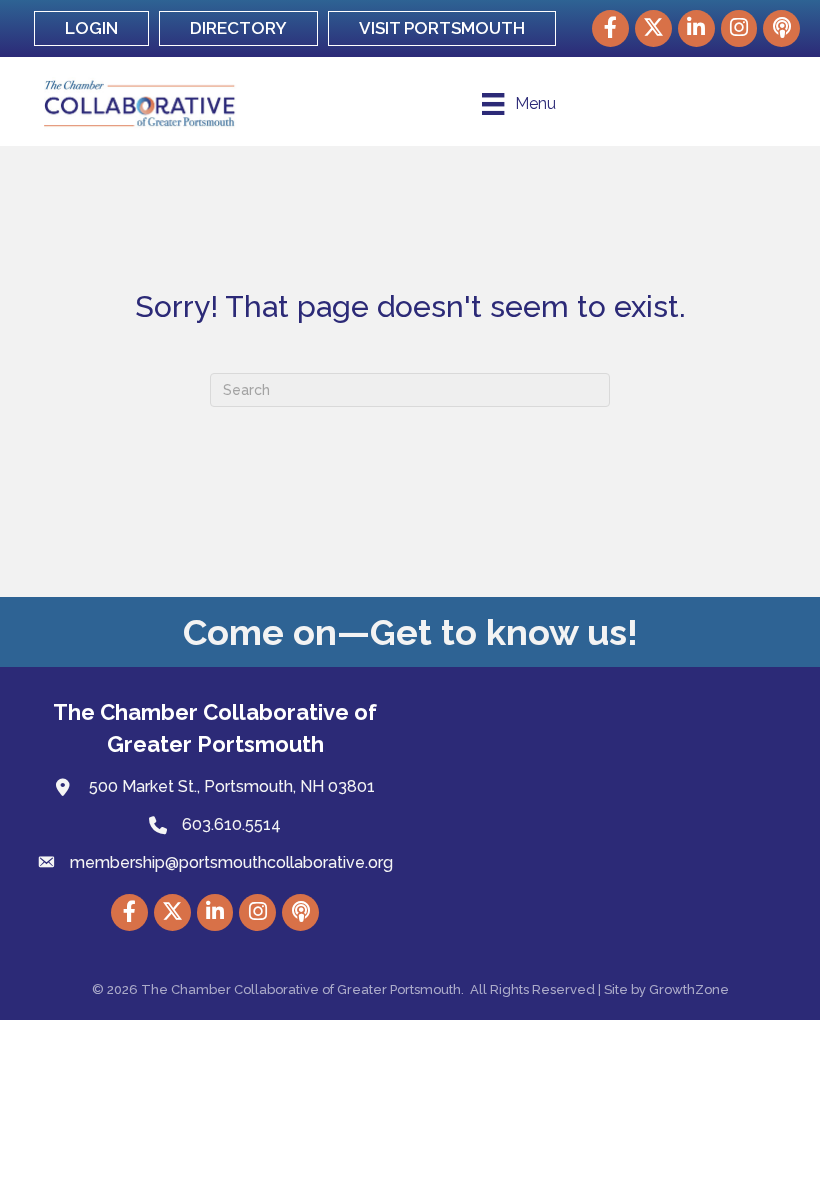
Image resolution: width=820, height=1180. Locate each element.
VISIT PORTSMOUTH (442, 28)
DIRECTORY (238, 28)
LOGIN (91, 28)
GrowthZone (689, 989)
